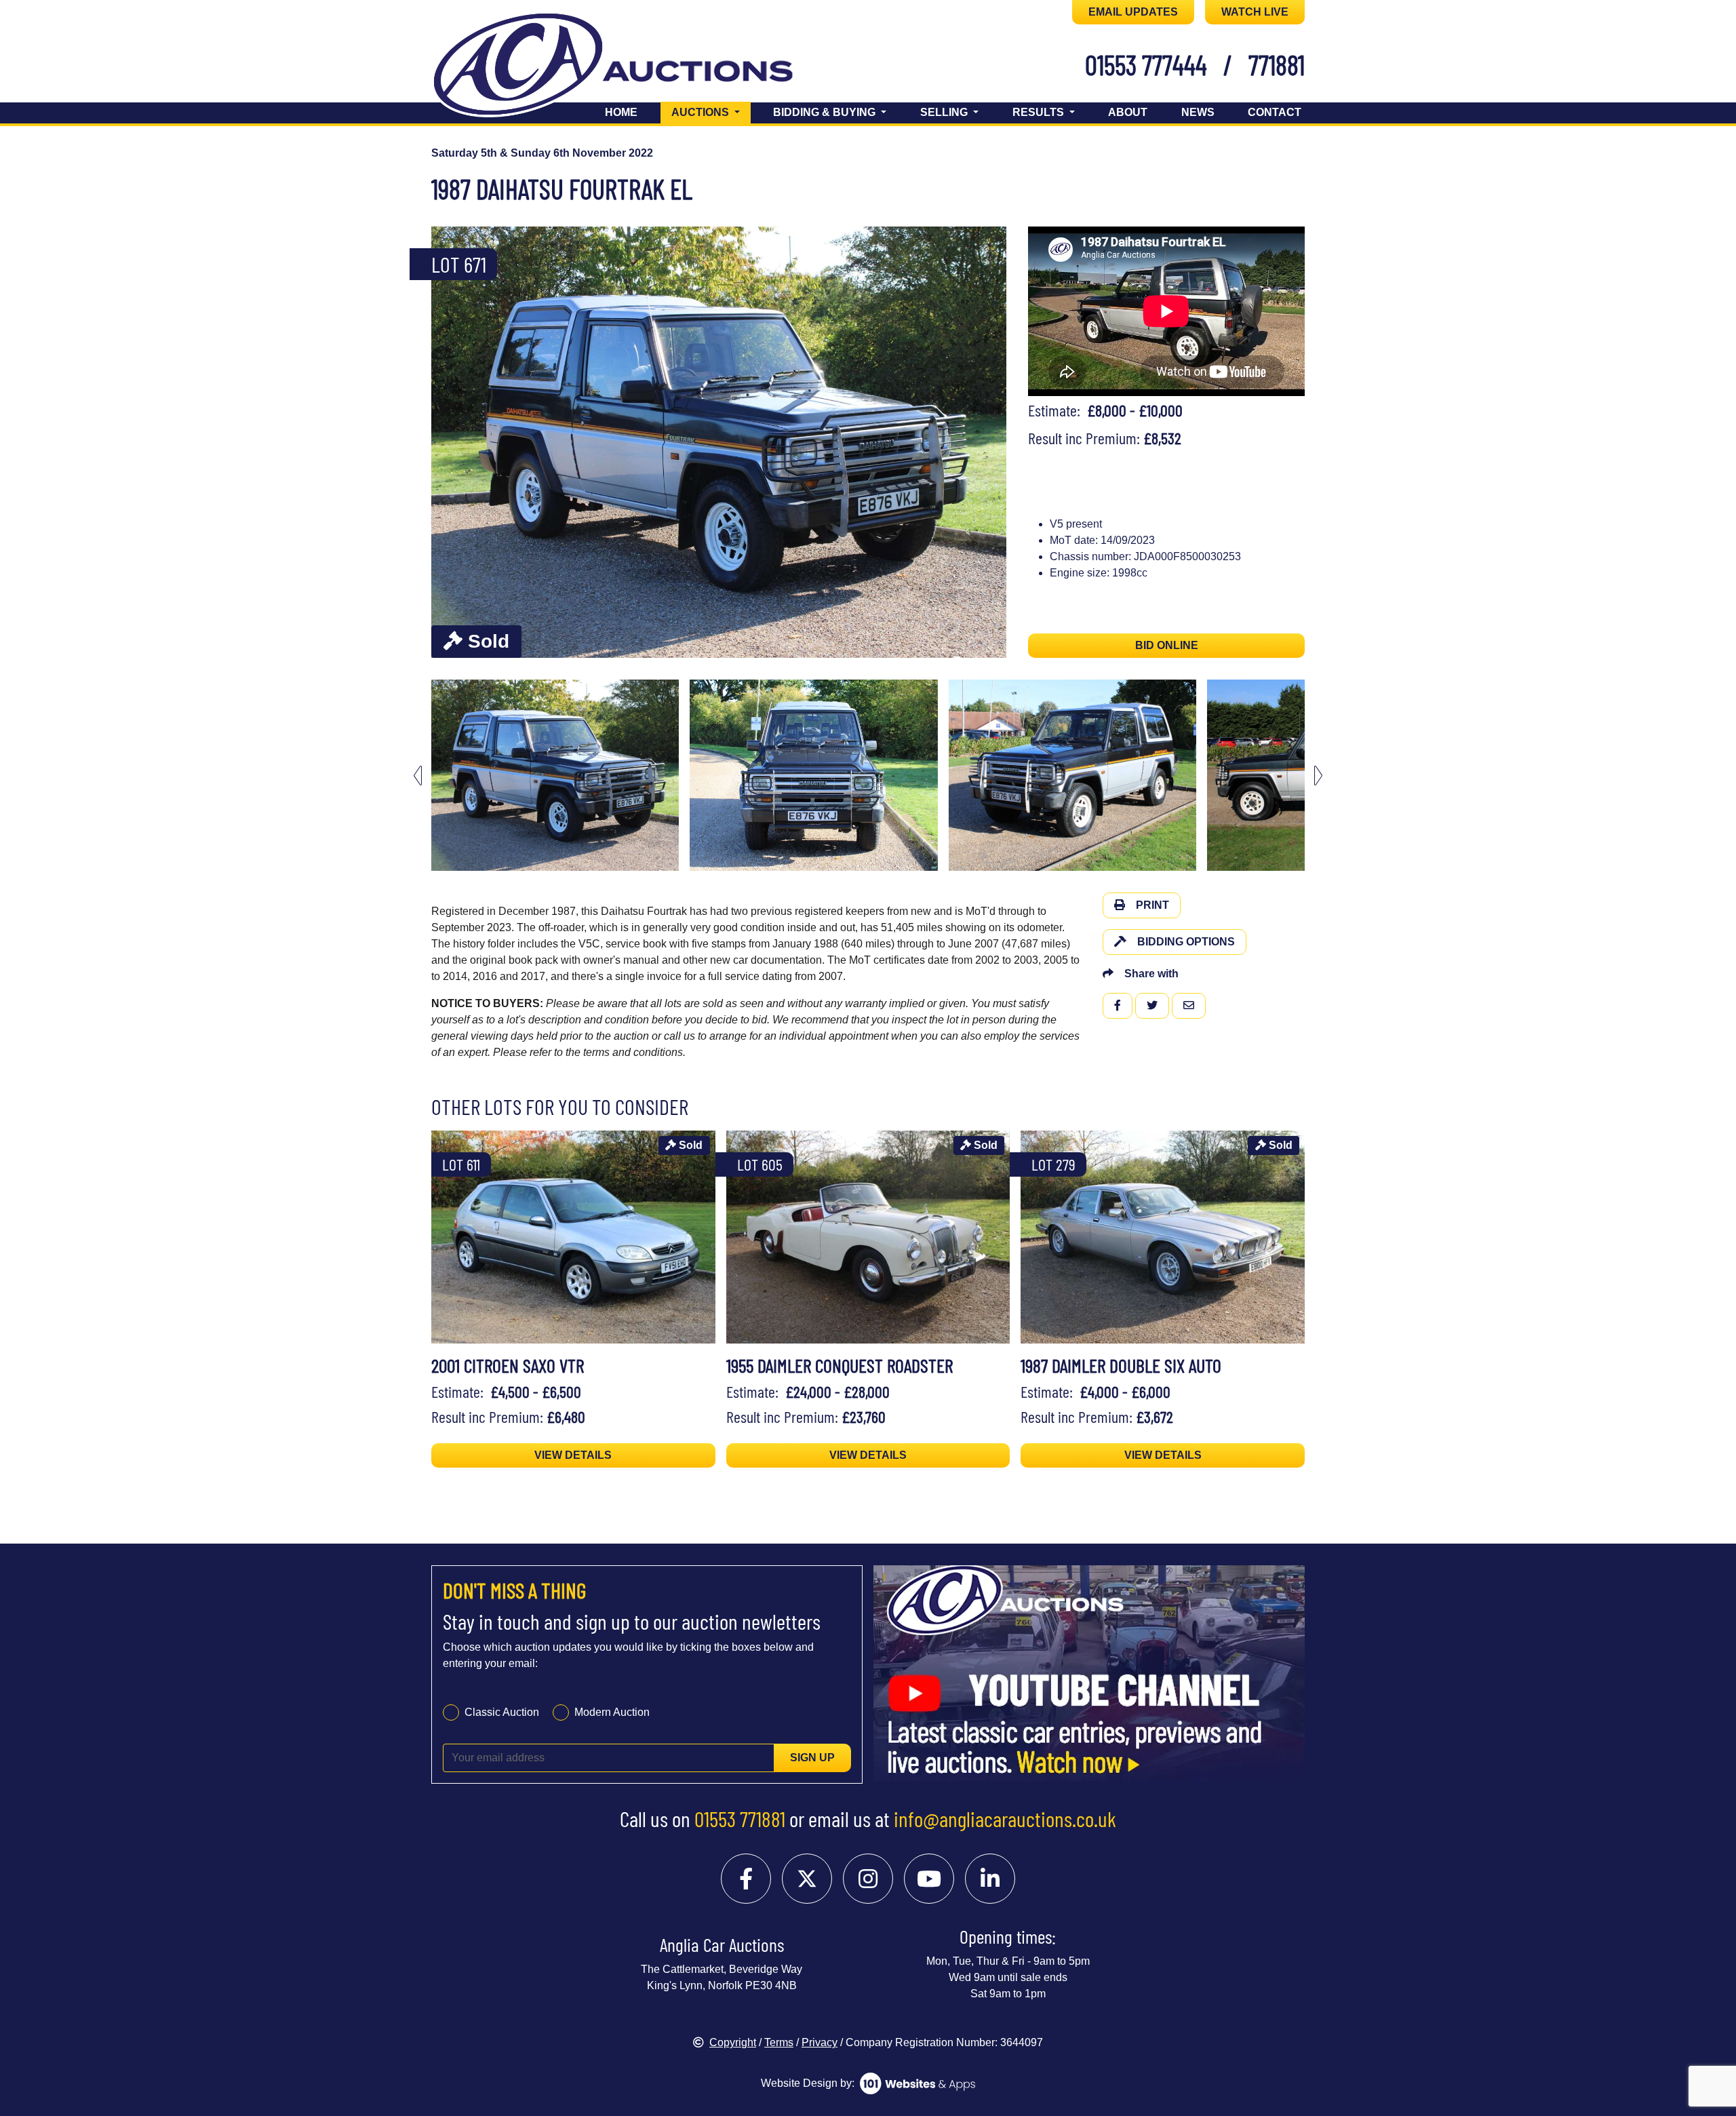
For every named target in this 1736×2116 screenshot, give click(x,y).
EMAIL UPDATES (1133, 12)
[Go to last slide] (418, 776)
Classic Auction (502, 1712)
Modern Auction (612, 1712)
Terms (779, 2042)
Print (1152, 905)
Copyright (733, 2042)
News (1198, 112)
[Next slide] (987, 443)
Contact (1275, 112)
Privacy (820, 2042)
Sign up (812, 1758)
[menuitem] (555, 775)
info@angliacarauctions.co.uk (1005, 1818)
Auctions (711, 112)
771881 (1277, 64)
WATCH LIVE (1255, 12)
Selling (945, 112)
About (1128, 112)
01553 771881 (740, 1818)
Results (1040, 112)
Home (621, 112)
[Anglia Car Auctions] (636, 67)
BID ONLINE (1167, 645)
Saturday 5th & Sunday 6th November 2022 (542, 153)
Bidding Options (1186, 942)
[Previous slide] (450, 443)
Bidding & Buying (826, 112)
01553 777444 (1146, 64)
